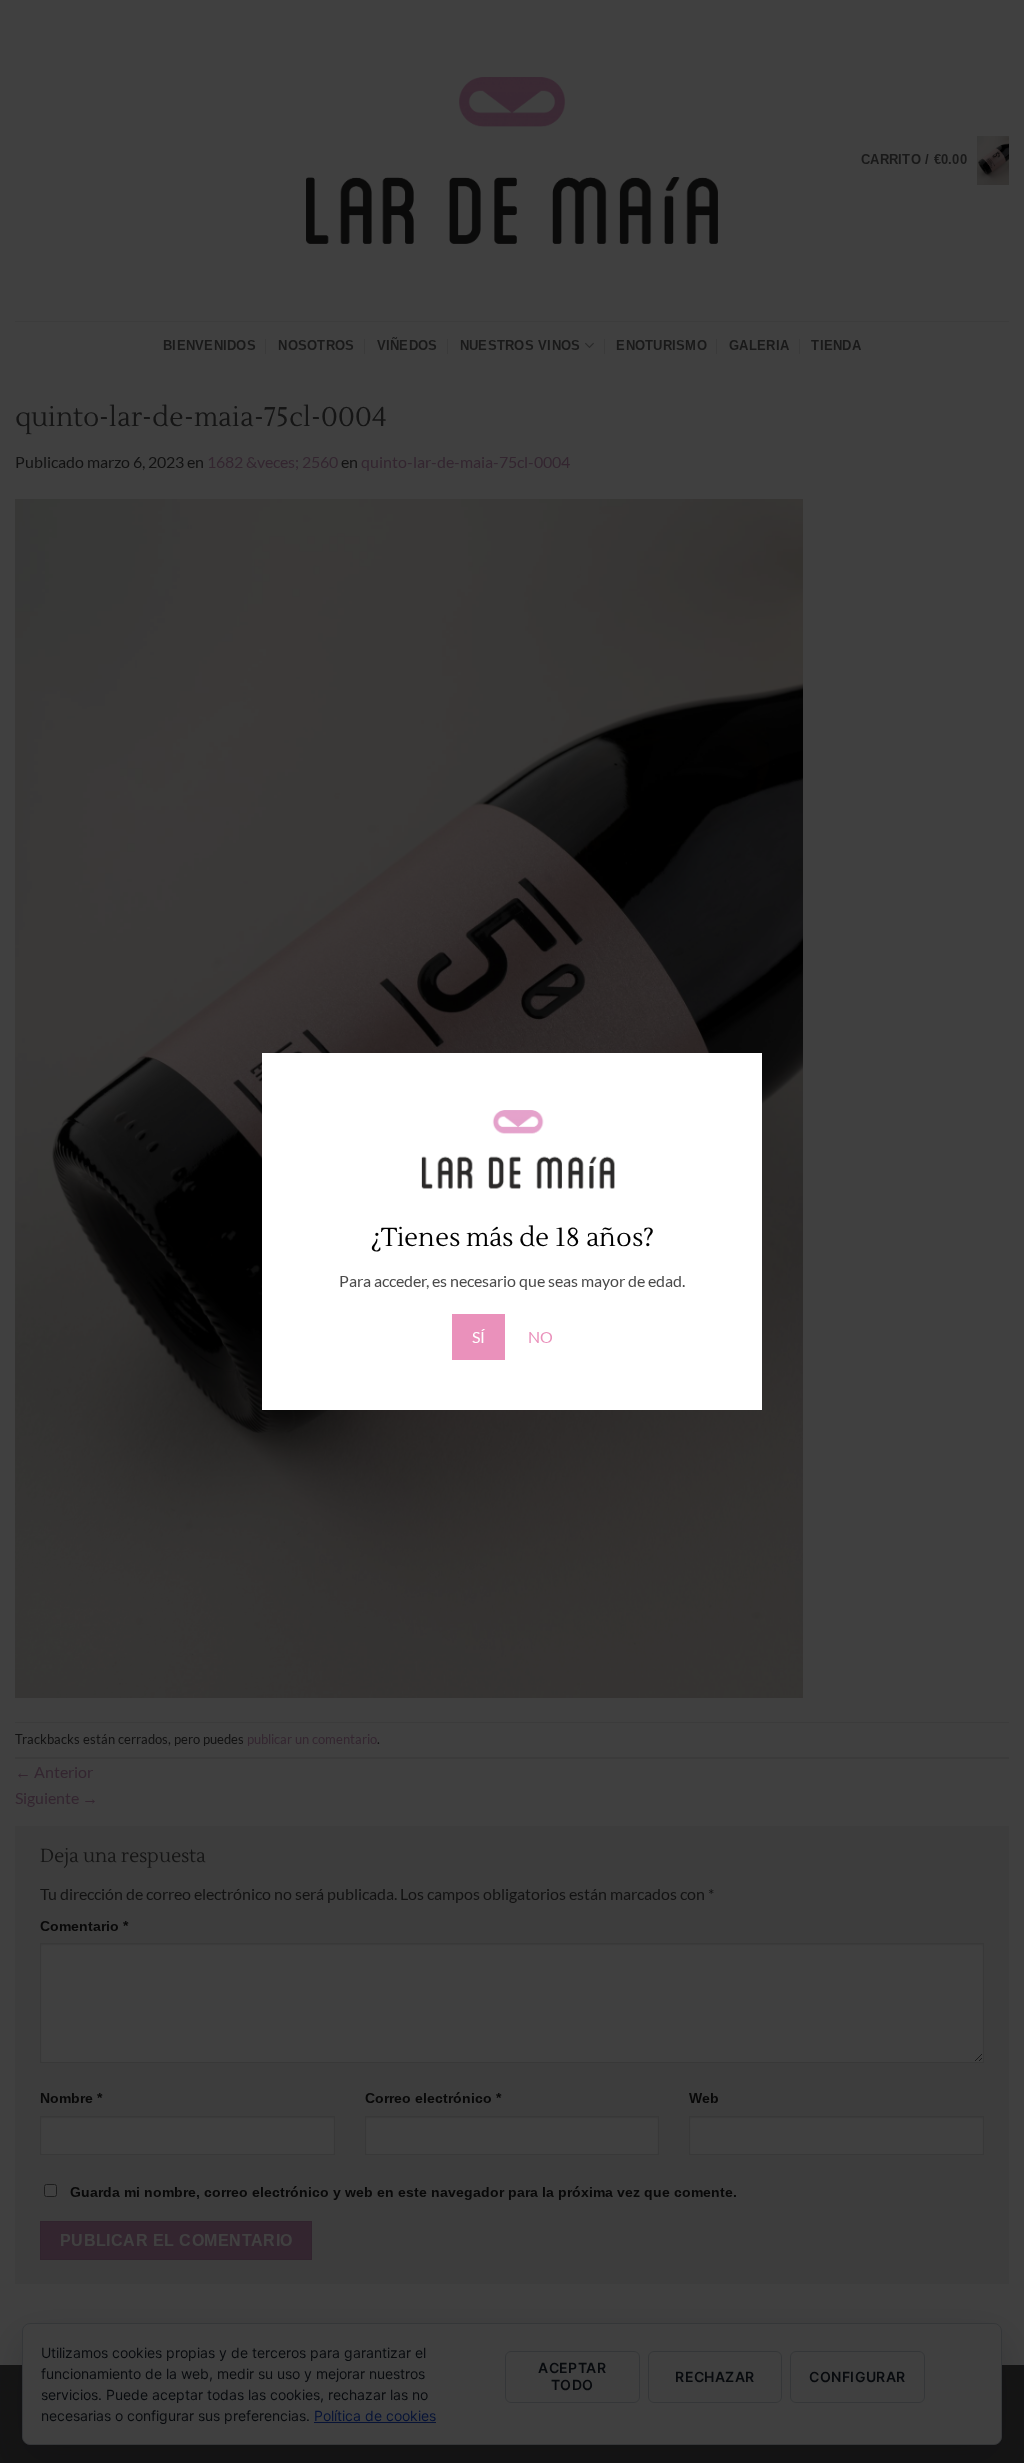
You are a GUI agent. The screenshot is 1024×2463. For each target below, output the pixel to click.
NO (540, 1336)
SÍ (478, 1336)
